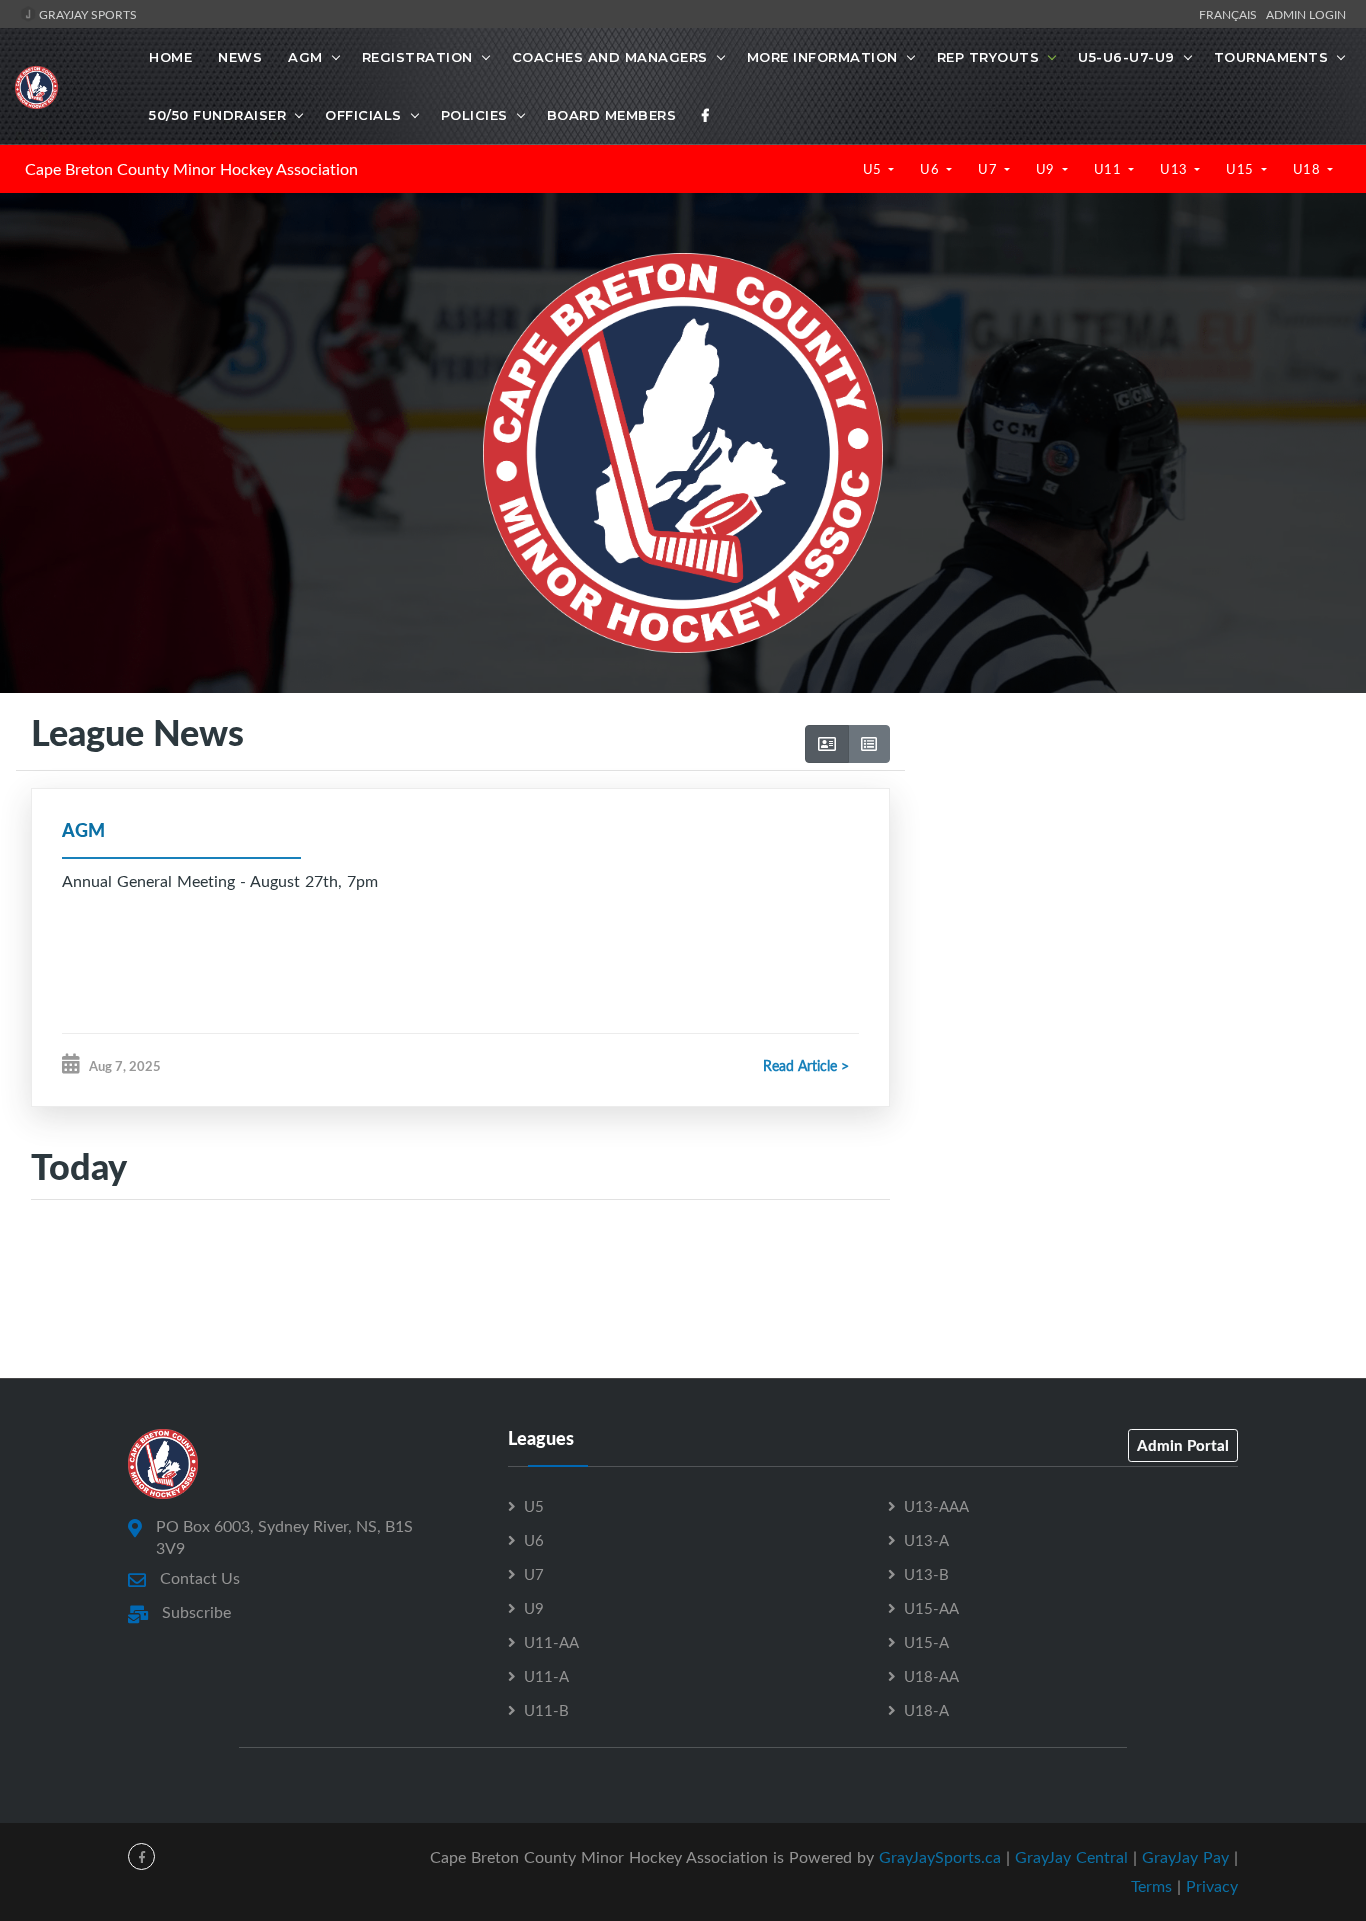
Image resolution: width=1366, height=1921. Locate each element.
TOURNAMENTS (1271, 57)
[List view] (869, 744)
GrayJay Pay (1185, 1857)
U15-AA (931, 1608)
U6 (931, 169)
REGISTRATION (417, 57)
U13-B (926, 1574)
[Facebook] (706, 115)
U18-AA (931, 1676)
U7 (989, 169)
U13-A (926, 1540)
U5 (874, 169)
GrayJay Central (1071, 1857)
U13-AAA (936, 1506)
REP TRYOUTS (988, 57)
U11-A (546, 1676)
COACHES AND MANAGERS (610, 57)
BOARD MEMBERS (612, 115)
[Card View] (827, 744)
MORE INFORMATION (822, 57)
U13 (1175, 169)
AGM (305, 57)
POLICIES (474, 115)
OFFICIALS (363, 115)
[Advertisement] (1127, 902)
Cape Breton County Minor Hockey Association (191, 169)
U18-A (926, 1710)
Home (170, 57)
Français (1231, 14)
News (240, 57)
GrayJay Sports (86, 14)
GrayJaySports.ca (940, 1857)
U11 (1109, 169)
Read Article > (806, 1065)
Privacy (1212, 1886)
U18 (1308, 169)
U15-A (926, 1642)
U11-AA (551, 1642)
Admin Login (1306, 14)
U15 (1241, 169)
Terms (1151, 1886)
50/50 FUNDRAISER (217, 115)
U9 (1047, 169)
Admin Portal (1183, 1445)
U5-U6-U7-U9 (1126, 57)
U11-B (546, 1710)
